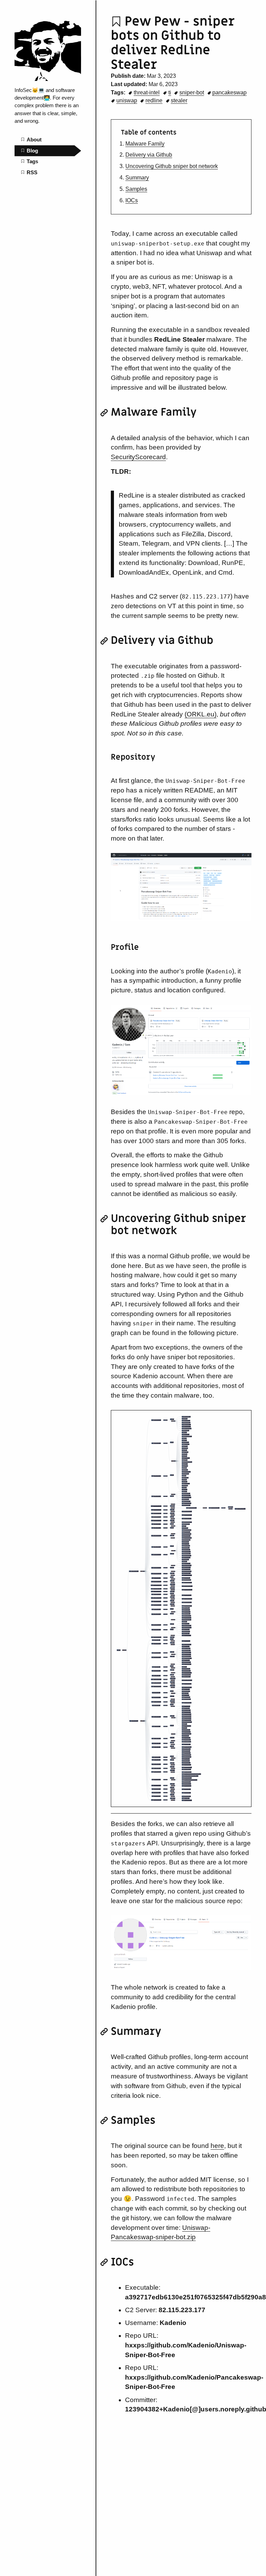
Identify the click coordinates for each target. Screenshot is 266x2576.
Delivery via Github (149, 155)
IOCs (132, 200)
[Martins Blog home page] (48, 79)
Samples (136, 189)
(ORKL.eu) (201, 714)
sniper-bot (192, 92)
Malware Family (145, 144)
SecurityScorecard (138, 457)
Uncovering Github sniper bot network (172, 166)
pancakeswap (229, 92)
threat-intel (147, 92)
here (217, 2146)
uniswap (127, 100)
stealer (179, 100)
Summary (137, 178)
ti (170, 92)
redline (154, 100)
